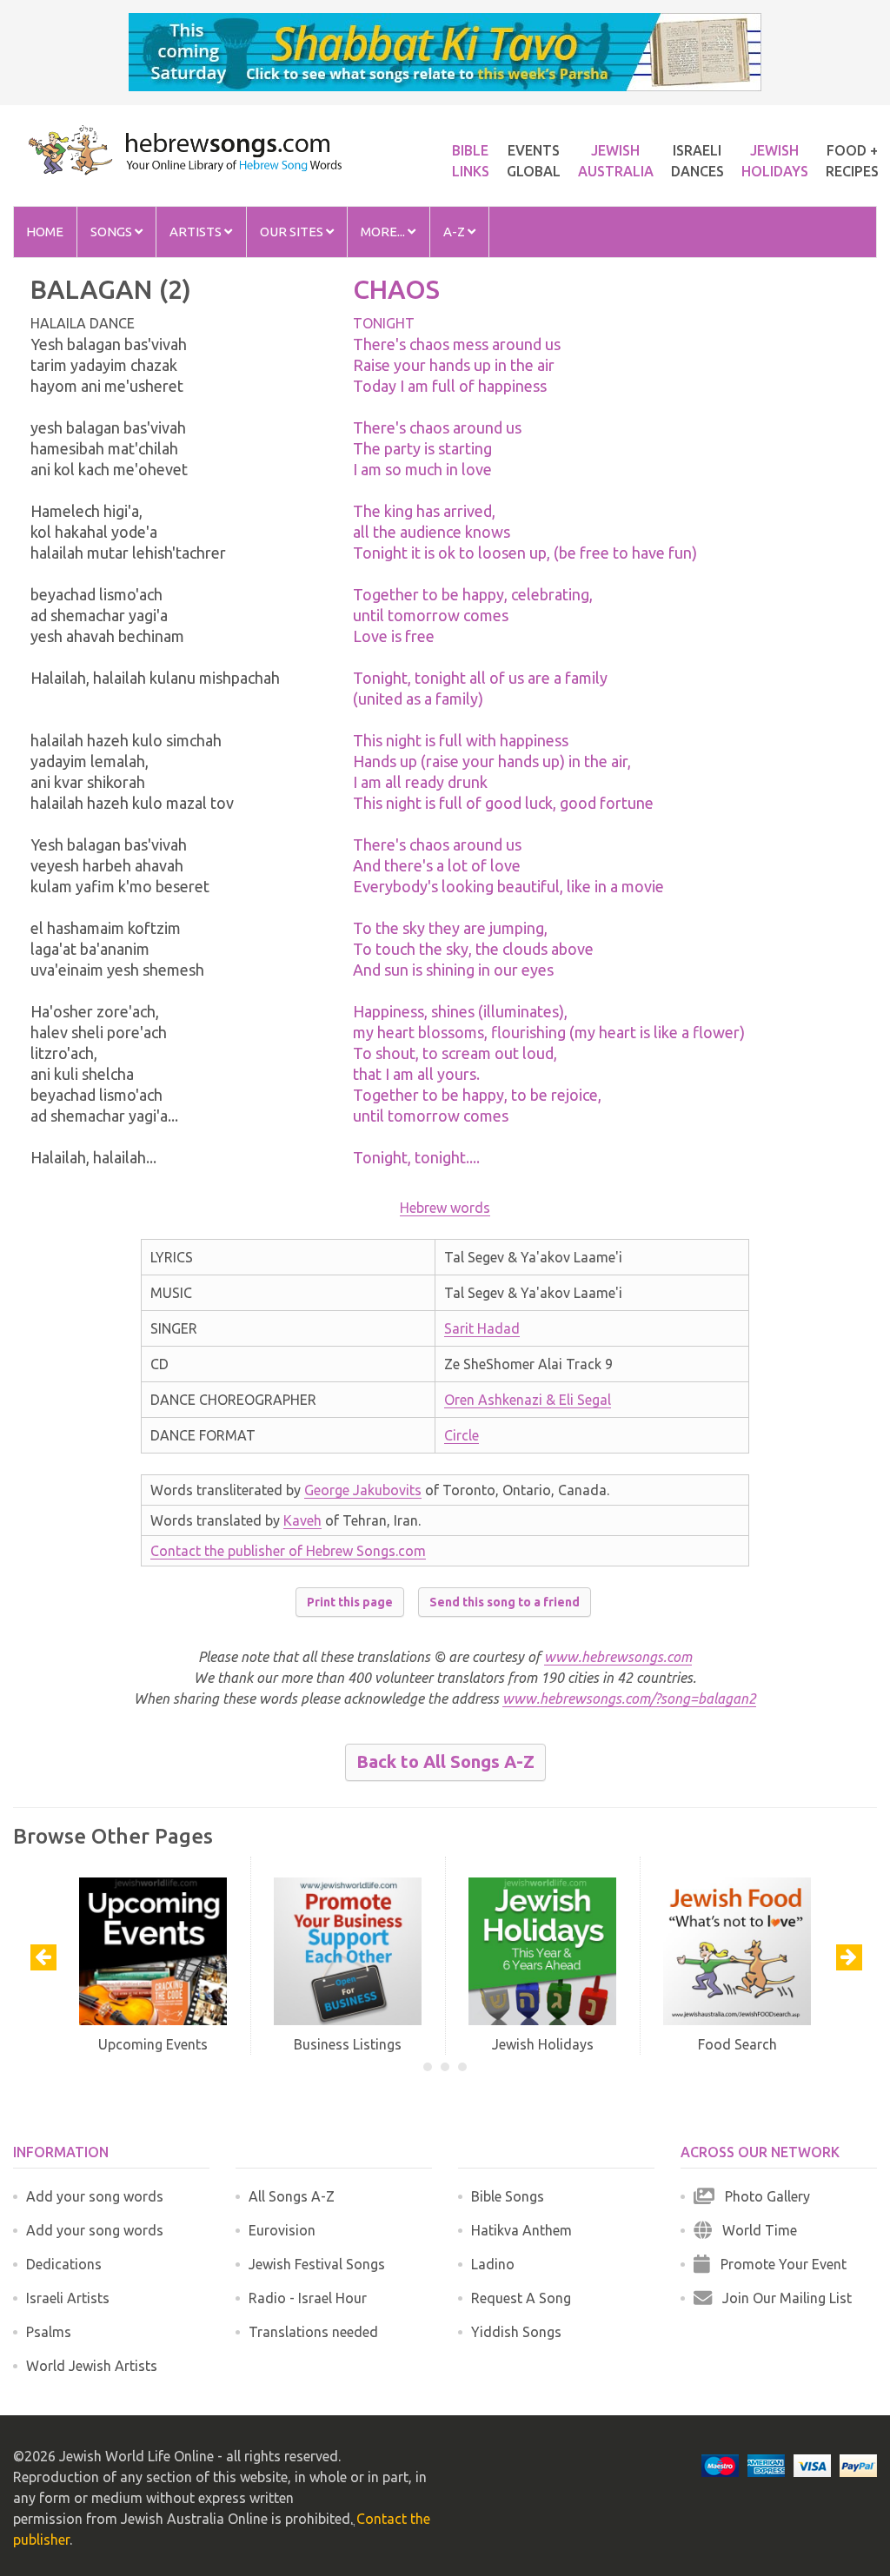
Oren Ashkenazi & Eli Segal (528, 1400)
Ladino (493, 2264)
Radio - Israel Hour (308, 2298)
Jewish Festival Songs (317, 2264)
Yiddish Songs (516, 2332)
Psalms (49, 2332)
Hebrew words (445, 1208)
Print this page (350, 1602)
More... (384, 232)
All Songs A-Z (292, 2196)
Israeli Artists (68, 2298)
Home (45, 232)
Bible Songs (508, 2196)
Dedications (64, 2264)
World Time (754, 2230)
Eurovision (282, 2230)
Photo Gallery (762, 2196)
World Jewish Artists (92, 2366)
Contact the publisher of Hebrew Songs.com (288, 1551)
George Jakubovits (363, 1490)
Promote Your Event (778, 2264)
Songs (113, 232)
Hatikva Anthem (521, 2230)
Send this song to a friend (505, 1602)
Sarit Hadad (482, 1328)
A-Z (455, 232)
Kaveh (302, 1520)
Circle (462, 1435)
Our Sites (293, 232)
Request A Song (521, 2298)
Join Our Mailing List (782, 2298)
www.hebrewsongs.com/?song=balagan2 (629, 1699)
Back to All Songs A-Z (445, 1761)
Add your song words (95, 2196)
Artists (197, 232)
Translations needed (313, 2332)
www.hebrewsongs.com (618, 1657)
